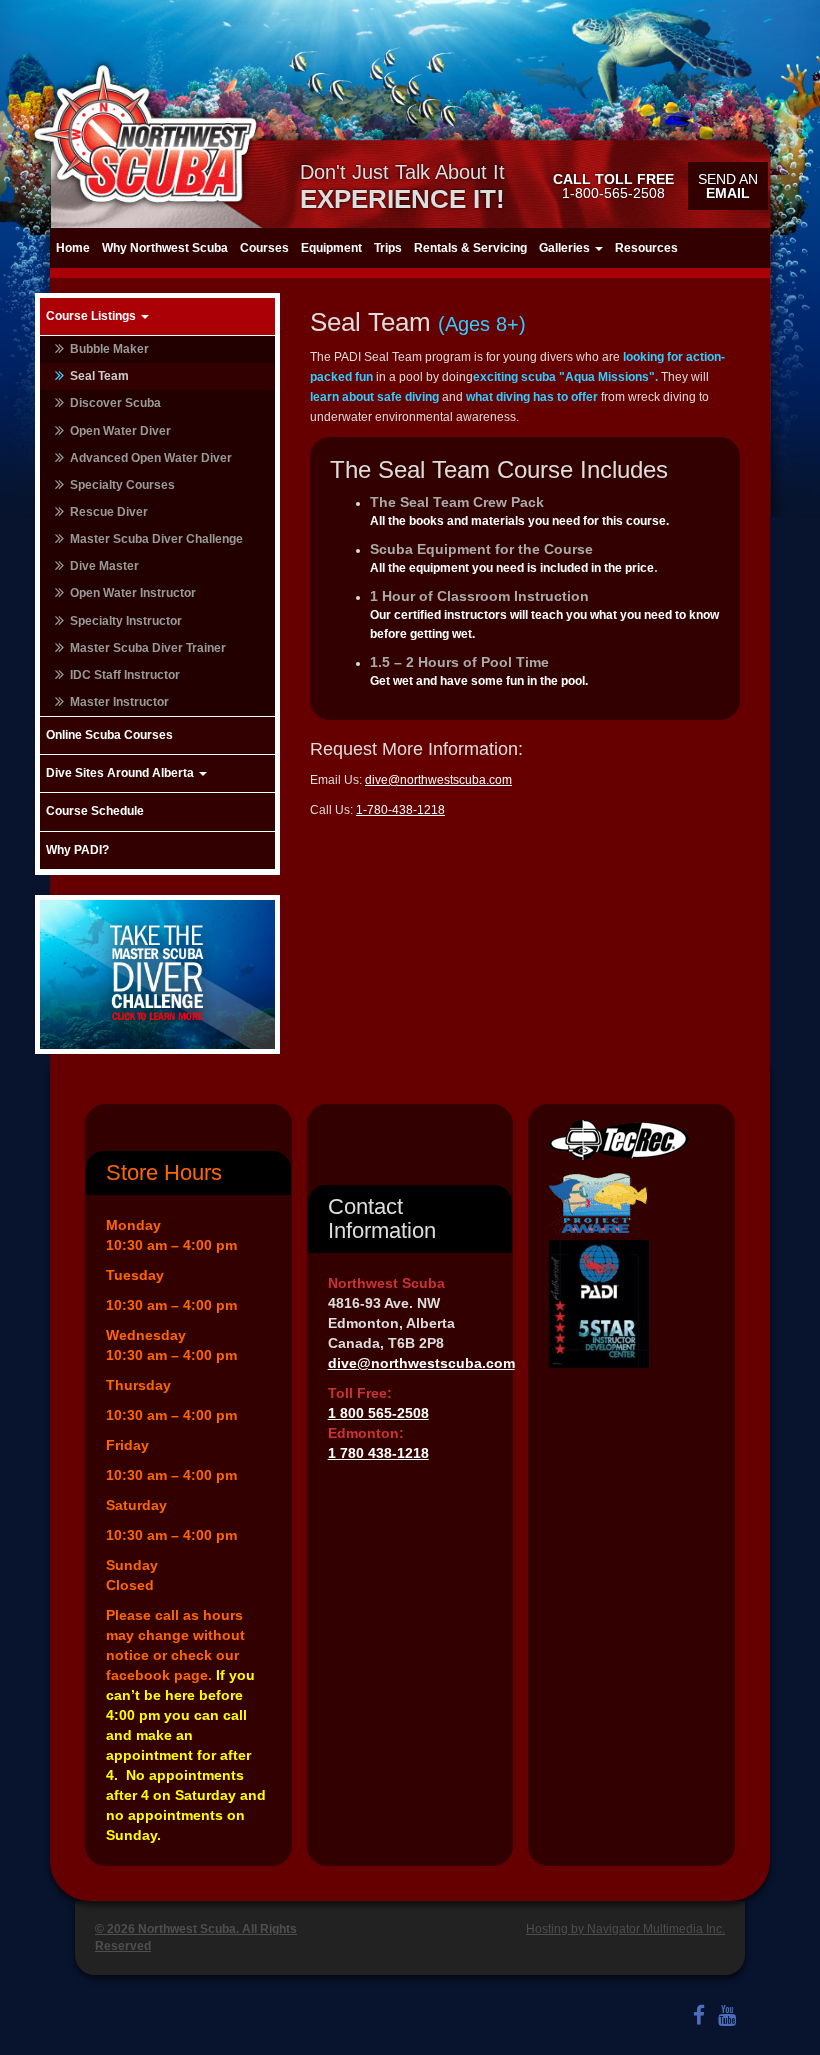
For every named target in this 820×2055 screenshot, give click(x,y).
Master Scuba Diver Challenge (156, 539)
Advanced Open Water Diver (151, 458)
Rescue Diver (109, 512)
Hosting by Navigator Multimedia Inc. (625, 1929)
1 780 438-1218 (378, 1453)
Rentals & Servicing (470, 248)
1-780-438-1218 (400, 810)
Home (73, 248)
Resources (646, 248)
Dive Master (104, 566)
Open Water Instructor (133, 593)
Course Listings (92, 316)
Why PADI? (77, 850)
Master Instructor (119, 702)
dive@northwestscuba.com (438, 780)
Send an (728, 186)
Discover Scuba (115, 403)
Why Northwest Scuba (165, 248)
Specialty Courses (122, 485)
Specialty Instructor (126, 621)
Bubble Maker (109, 349)
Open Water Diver (120, 431)
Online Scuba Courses (109, 735)
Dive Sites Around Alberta (121, 773)
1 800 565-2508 (378, 1413)
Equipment (331, 248)
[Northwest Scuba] (145, 134)
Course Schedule (95, 811)
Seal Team (99, 376)
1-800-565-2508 (613, 186)
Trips (388, 248)
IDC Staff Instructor (125, 675)
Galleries (566, 248)
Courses (264, 248)
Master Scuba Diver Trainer (148, 648)
